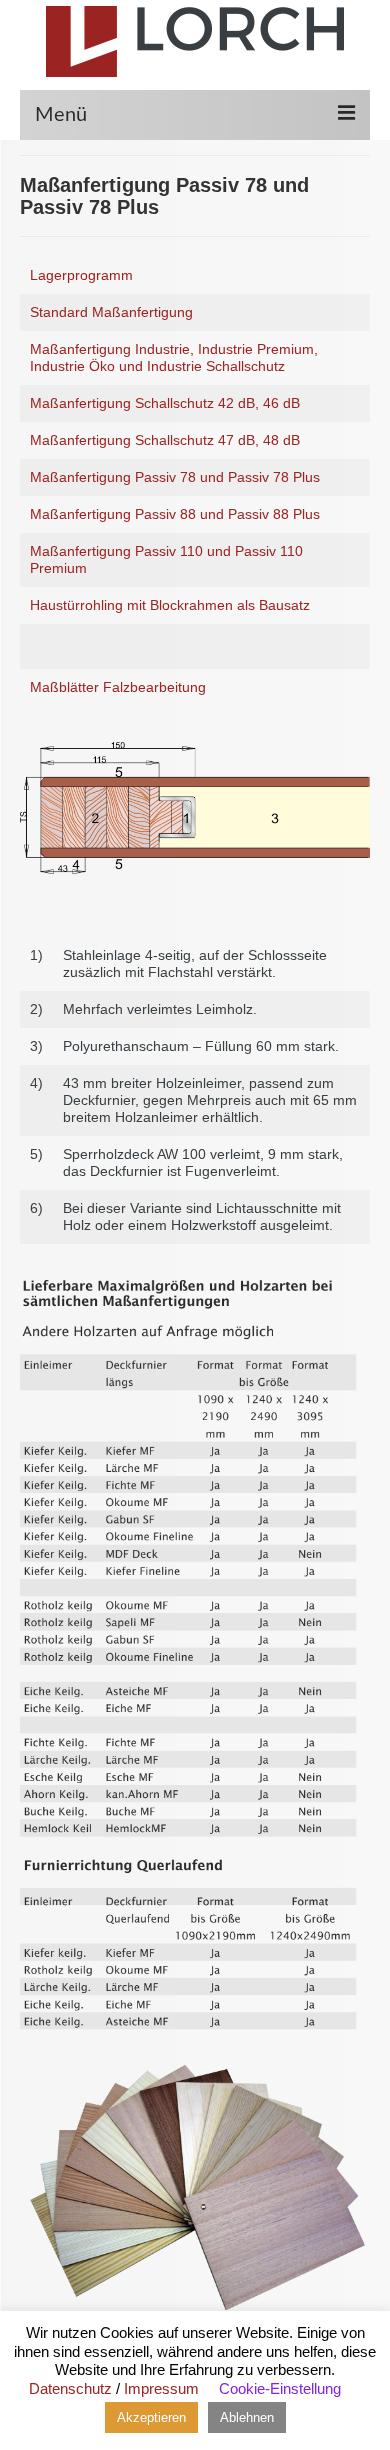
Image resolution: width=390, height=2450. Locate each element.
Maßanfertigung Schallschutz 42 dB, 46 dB (165, 403)
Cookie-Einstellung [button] (280, 2388)
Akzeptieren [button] (151, 2417)
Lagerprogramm (81, 275)
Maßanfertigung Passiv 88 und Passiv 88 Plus (175, 514)
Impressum (161, 2388)
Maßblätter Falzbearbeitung (118, 687)
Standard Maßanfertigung (111, 312)
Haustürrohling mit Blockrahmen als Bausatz (170, 605)
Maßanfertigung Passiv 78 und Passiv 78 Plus (175, 477)
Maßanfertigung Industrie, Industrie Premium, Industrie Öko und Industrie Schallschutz (174, 357)
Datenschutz (70, 2388)
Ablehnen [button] (247, 2417)
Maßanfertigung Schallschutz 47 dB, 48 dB (165, 440)
